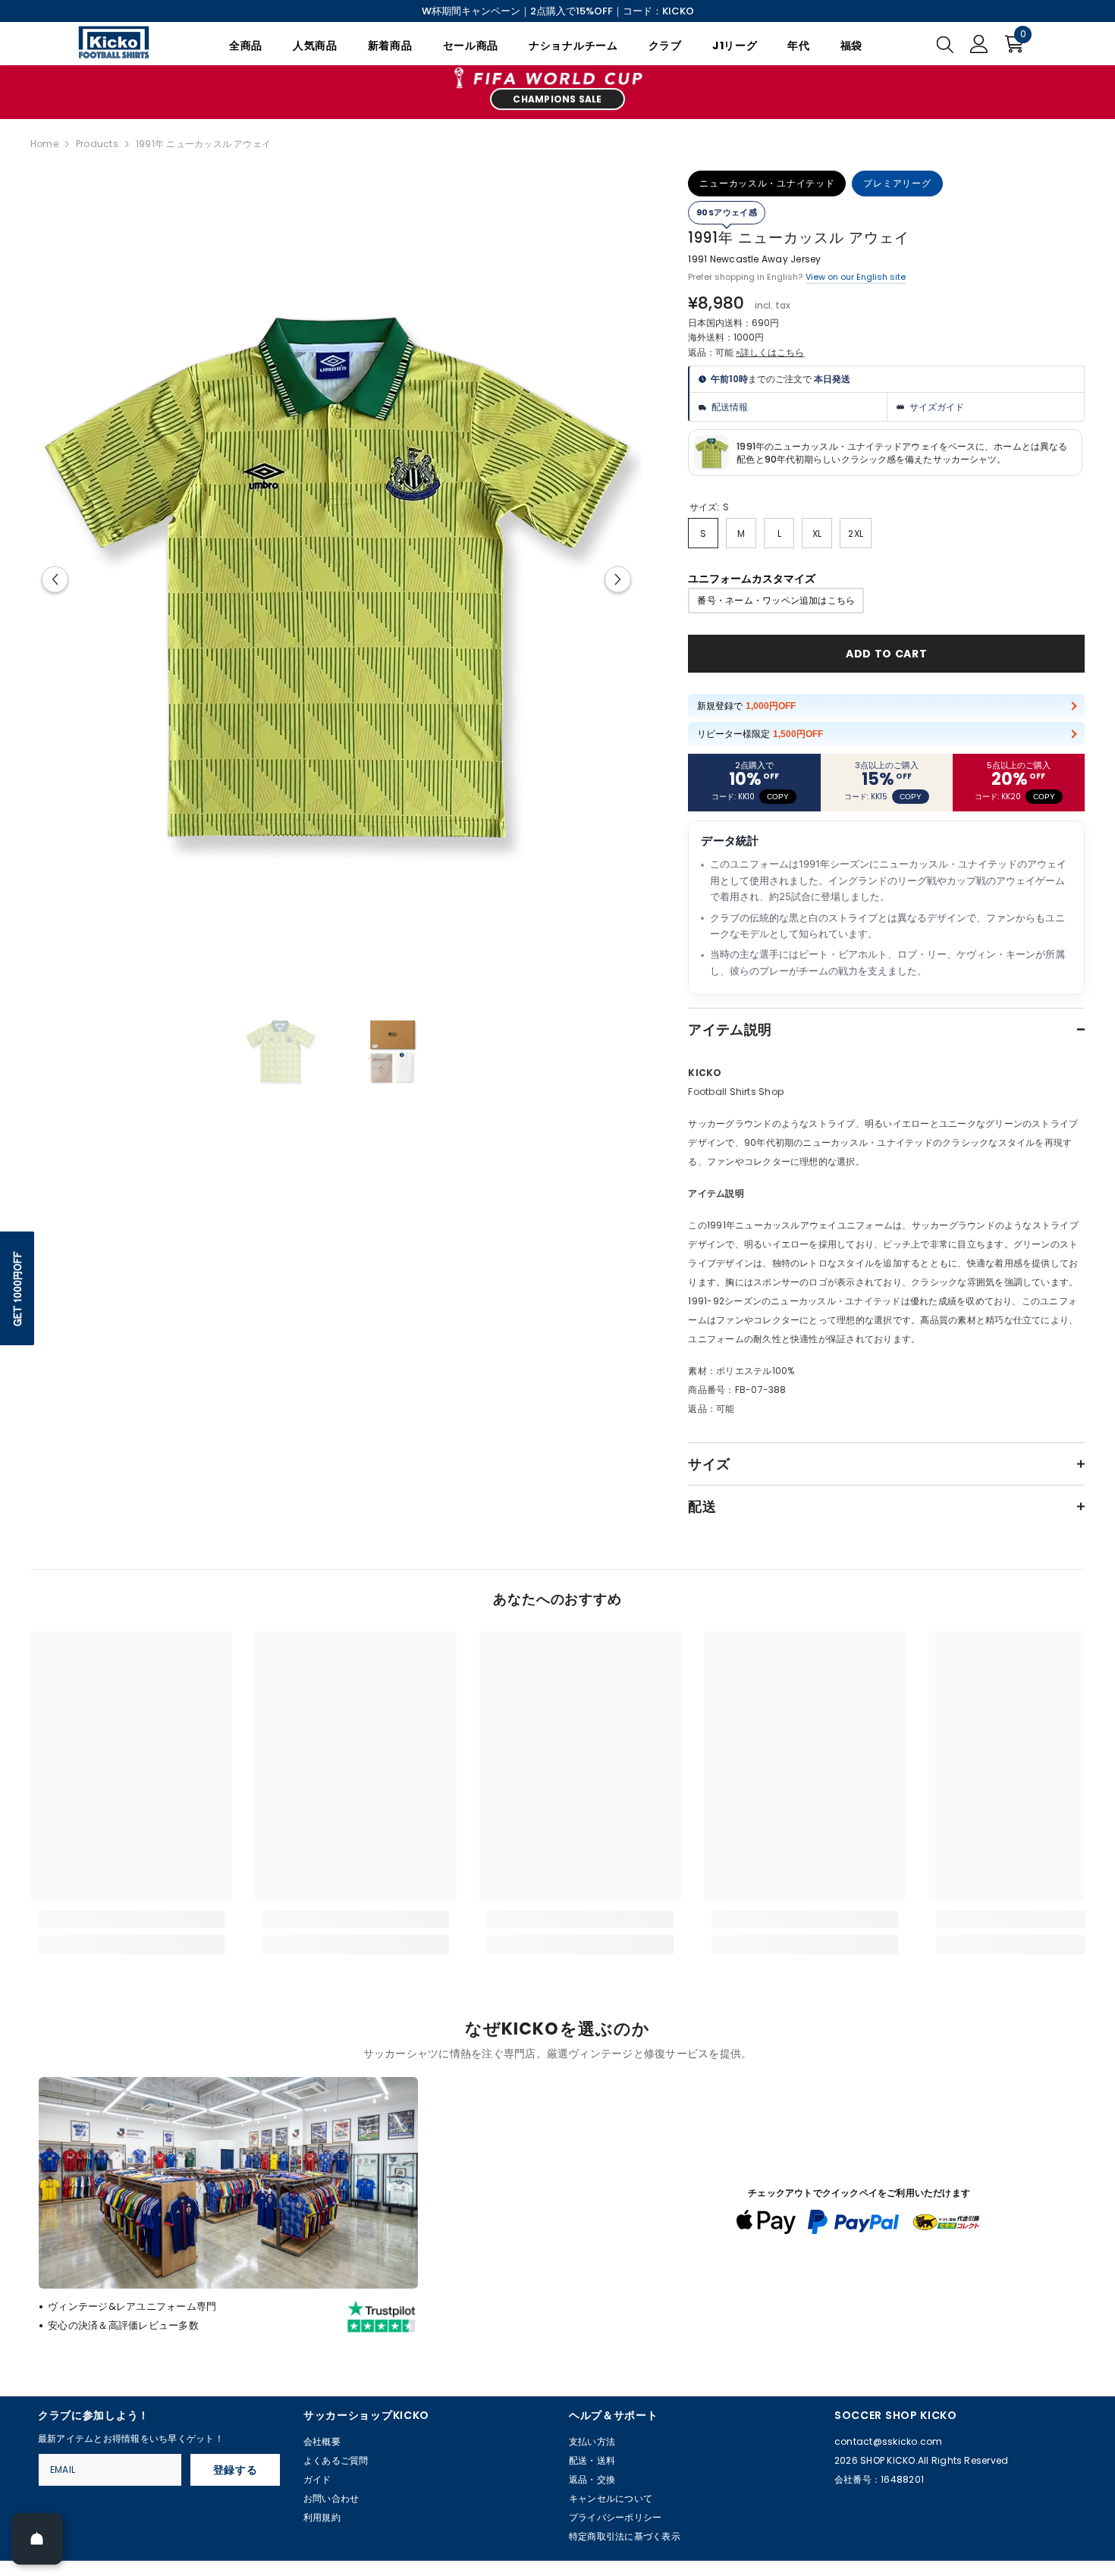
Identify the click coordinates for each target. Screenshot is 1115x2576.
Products (97, 144)
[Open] (37, 2539)
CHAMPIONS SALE (557, 100)
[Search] (945, 44)
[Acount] (979, 44)
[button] (55, 579)
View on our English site (856, 277)
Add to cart (887, 654)
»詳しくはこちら (770, 352)
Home (44, 144)
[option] (337, 579)
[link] (131, 1919)
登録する (236, 2470)
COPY (778, 797)
